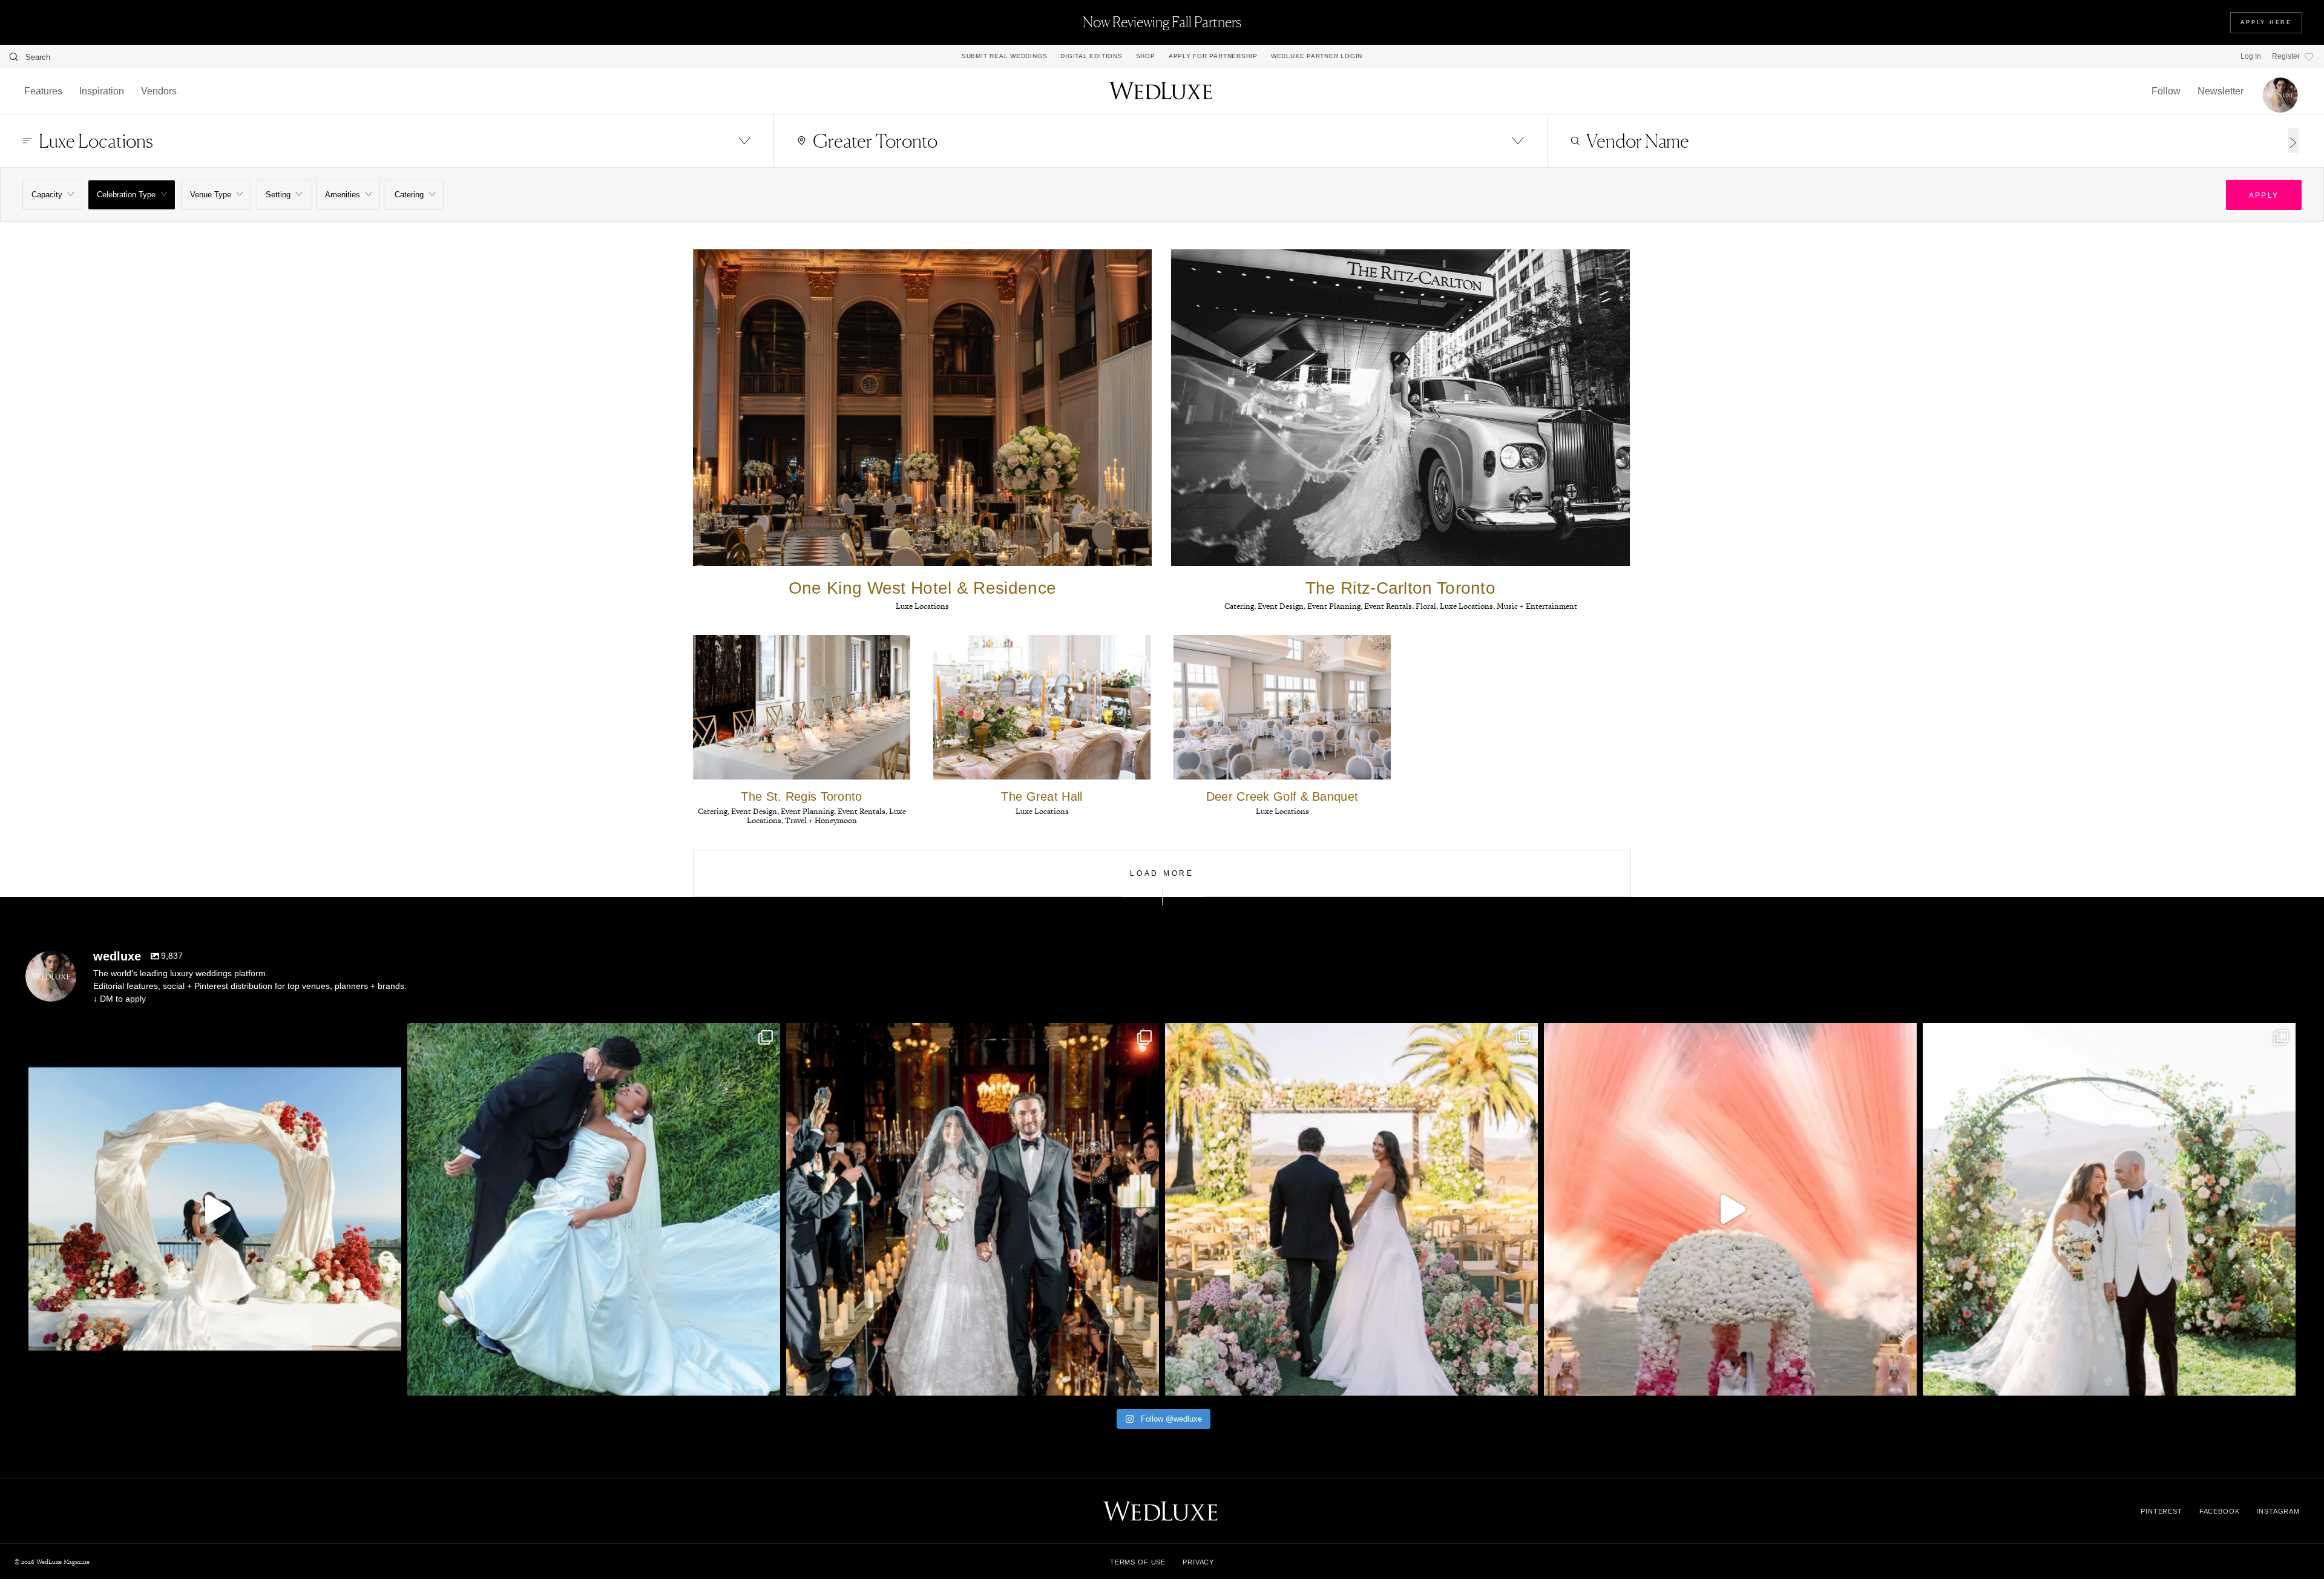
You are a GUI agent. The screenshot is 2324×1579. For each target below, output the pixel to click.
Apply (2264, 195)
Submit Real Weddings (1004, 56)
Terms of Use (1138, 1562)
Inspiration (102, 91)
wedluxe (211, 1036)
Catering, (1241, 606)
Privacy (1198, 1562)
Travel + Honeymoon (821, 820)
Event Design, (1282, 606)
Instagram (2278, 1511)
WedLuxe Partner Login (1317, 56)
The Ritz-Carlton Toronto (1400, 588)
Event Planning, (1336, 606)
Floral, (1428, 606)
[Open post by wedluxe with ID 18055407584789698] (215, 1209)
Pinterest (2162, 1511)
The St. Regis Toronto (801, 796)
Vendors (159, 91)
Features (43, 91)
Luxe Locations (922, 606)
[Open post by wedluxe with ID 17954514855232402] (973, 1209)
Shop (1146, 56)
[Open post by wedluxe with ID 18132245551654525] (1730, 1209)
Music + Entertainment (1537, 606)
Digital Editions (1091, 56)
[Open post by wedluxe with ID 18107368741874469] (594, 1209)
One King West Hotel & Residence (922, 588)
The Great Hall (1042, 796)
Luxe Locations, (1468, 606)
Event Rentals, (1390, 606)
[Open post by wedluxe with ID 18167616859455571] (2109, 1209)
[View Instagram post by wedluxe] (389, 1381)
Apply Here (2266, 22)
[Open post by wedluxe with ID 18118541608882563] (1351, 1209)
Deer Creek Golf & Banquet (1282, 796)
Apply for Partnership (1213, 56)
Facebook (2220, 1511)
